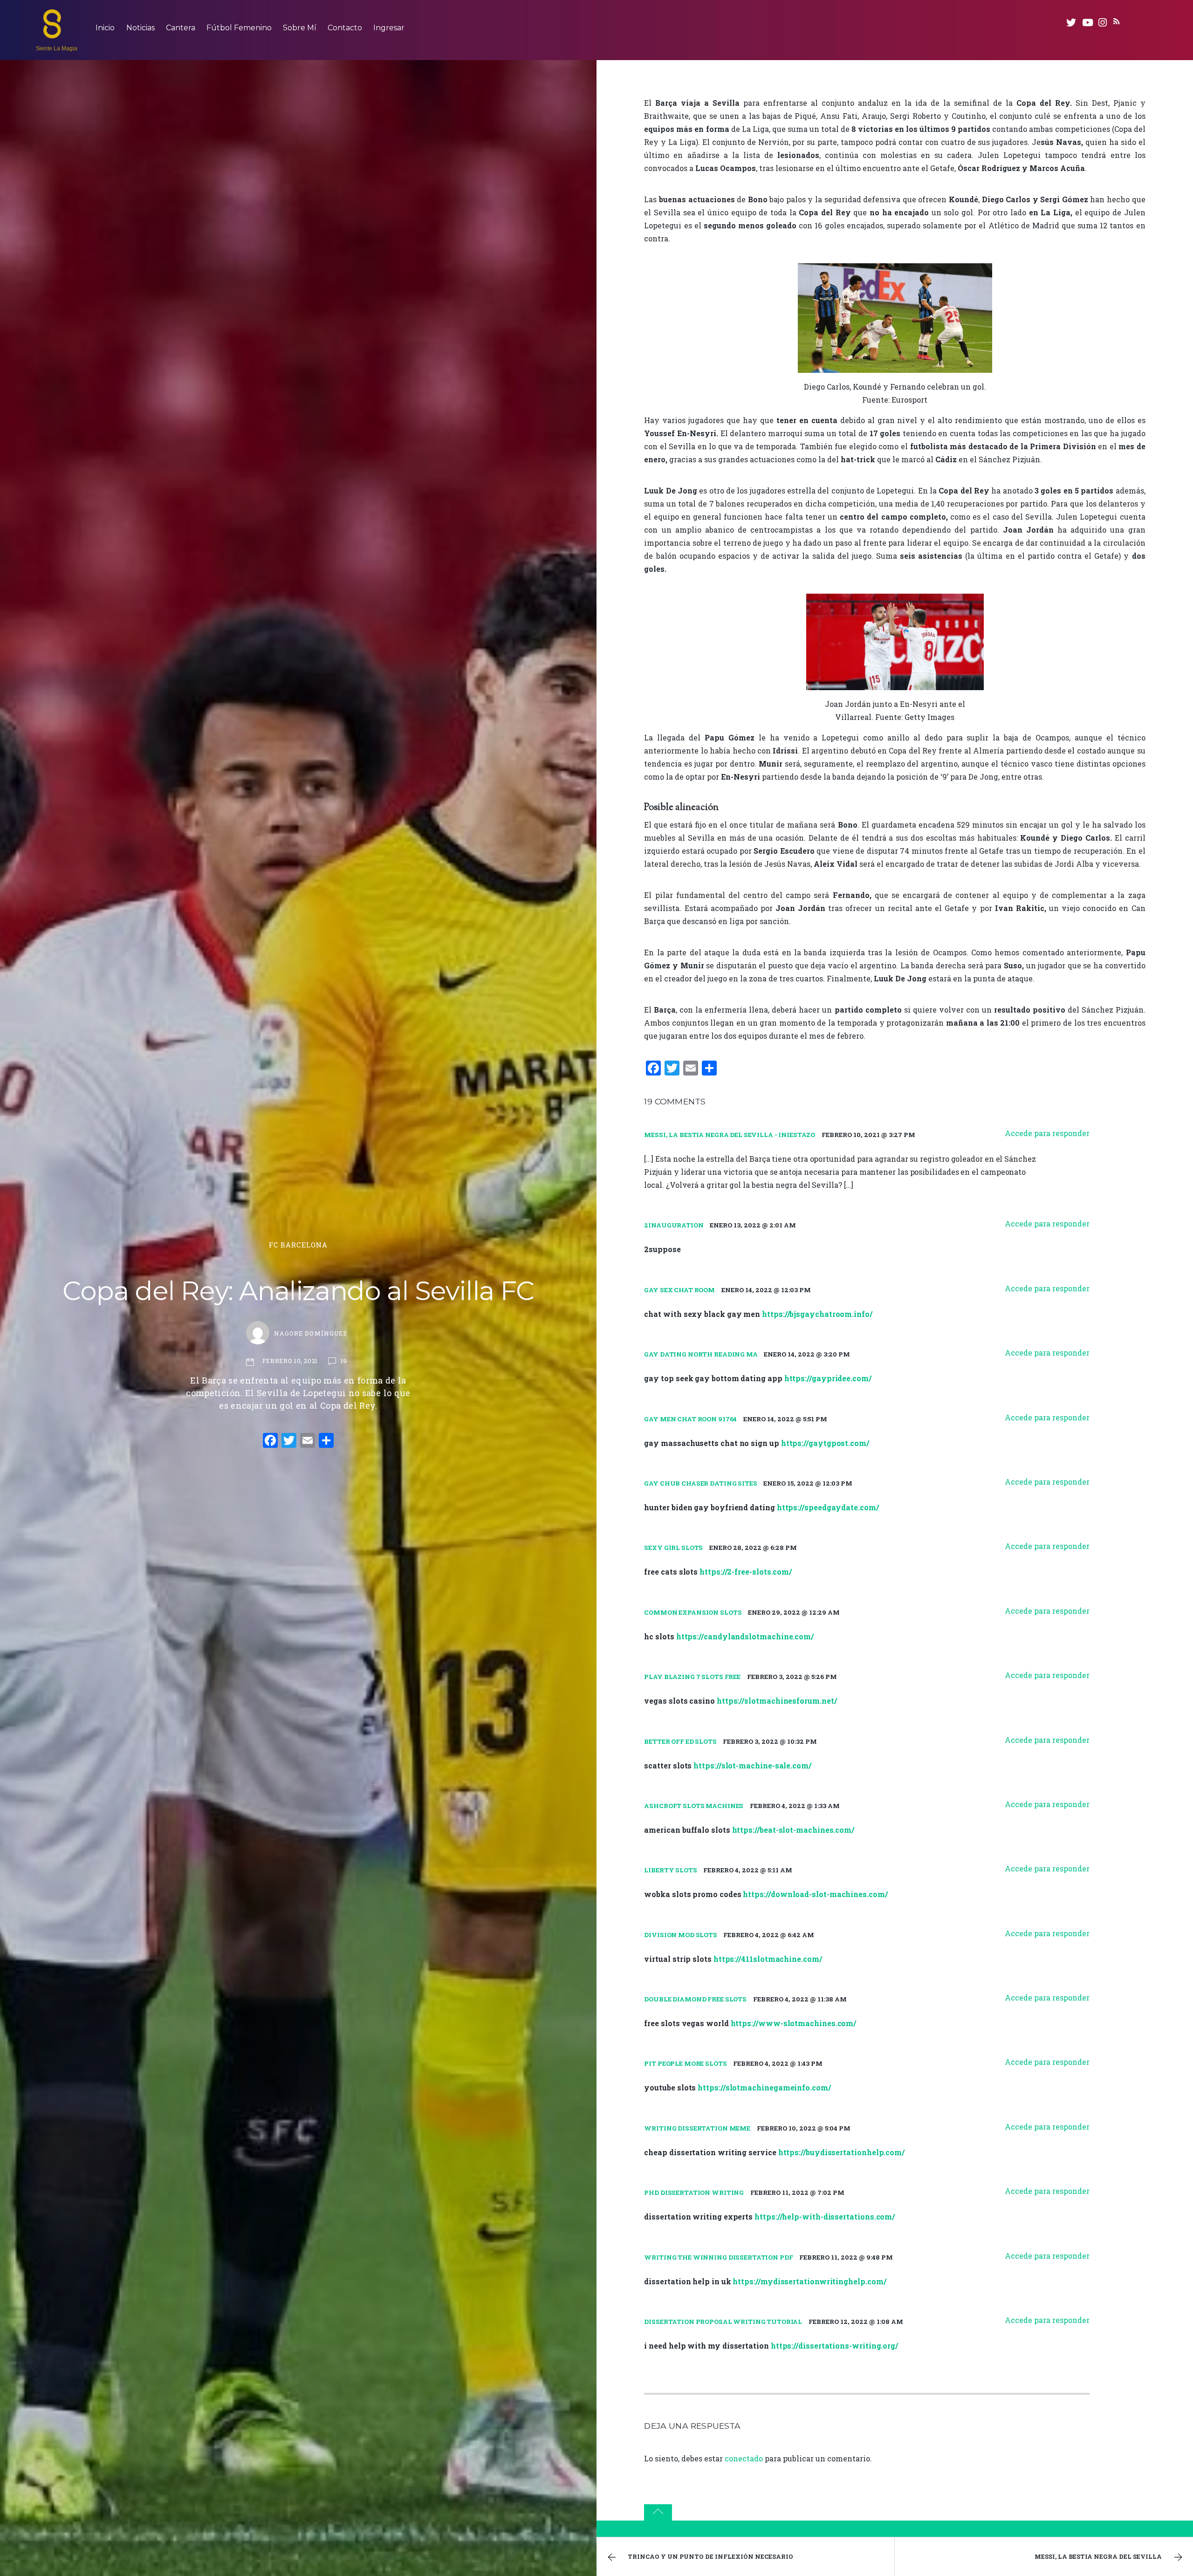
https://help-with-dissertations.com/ (825, 2216)
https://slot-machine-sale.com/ (752, 1765)
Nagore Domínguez (310, 1333)
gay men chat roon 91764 (690, 1419)
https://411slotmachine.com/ (768, 1959)
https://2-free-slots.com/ (746, 1572)
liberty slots (670, 1870)
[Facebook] (270, 1441)
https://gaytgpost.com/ (825, 1443)
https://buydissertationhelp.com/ (841, 2152)
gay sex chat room (679, 1290)
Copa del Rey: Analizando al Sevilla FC (298, 1291)
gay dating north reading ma (701, 1354)
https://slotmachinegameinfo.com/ (764, 2087)
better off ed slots (680, 1741)
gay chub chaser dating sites (700, 1483)
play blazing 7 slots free (692, 1677)
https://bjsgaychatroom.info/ (817, 1314)
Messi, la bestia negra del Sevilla (1098, 2556)
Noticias (141, 28)
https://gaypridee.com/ (828, 1378)
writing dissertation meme (697, 2128)
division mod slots (681, 1935)
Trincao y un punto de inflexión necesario (710, 2556)
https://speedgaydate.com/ (828, 1507)
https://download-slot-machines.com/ (815, 1894)
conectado (744, 2458)
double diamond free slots (695, 1999)
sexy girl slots (673, 1548)
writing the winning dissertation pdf (718, 2257)
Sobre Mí (300, 28)
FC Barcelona (298, 1245)
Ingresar (389, 28)
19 (344, 1361)
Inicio (105, 28)
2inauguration (674, 1225)
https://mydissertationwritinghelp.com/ (809, 2281)
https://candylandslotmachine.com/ (745, 1636)
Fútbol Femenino (239, 28)
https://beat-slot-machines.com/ (793, 1830)
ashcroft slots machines (694, 1806)
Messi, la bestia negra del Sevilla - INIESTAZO (730, 1135)
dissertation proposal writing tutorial (723, 2322)
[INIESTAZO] (52, 34)
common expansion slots (693, 1612)
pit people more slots (685, 2063)
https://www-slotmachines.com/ (794, 2023)
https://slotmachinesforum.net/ (777, 1701)
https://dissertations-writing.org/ (834, 2346)
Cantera (181, 28)
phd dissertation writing (694, 2192)
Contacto (345, 28)
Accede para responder (1047, 1133)
